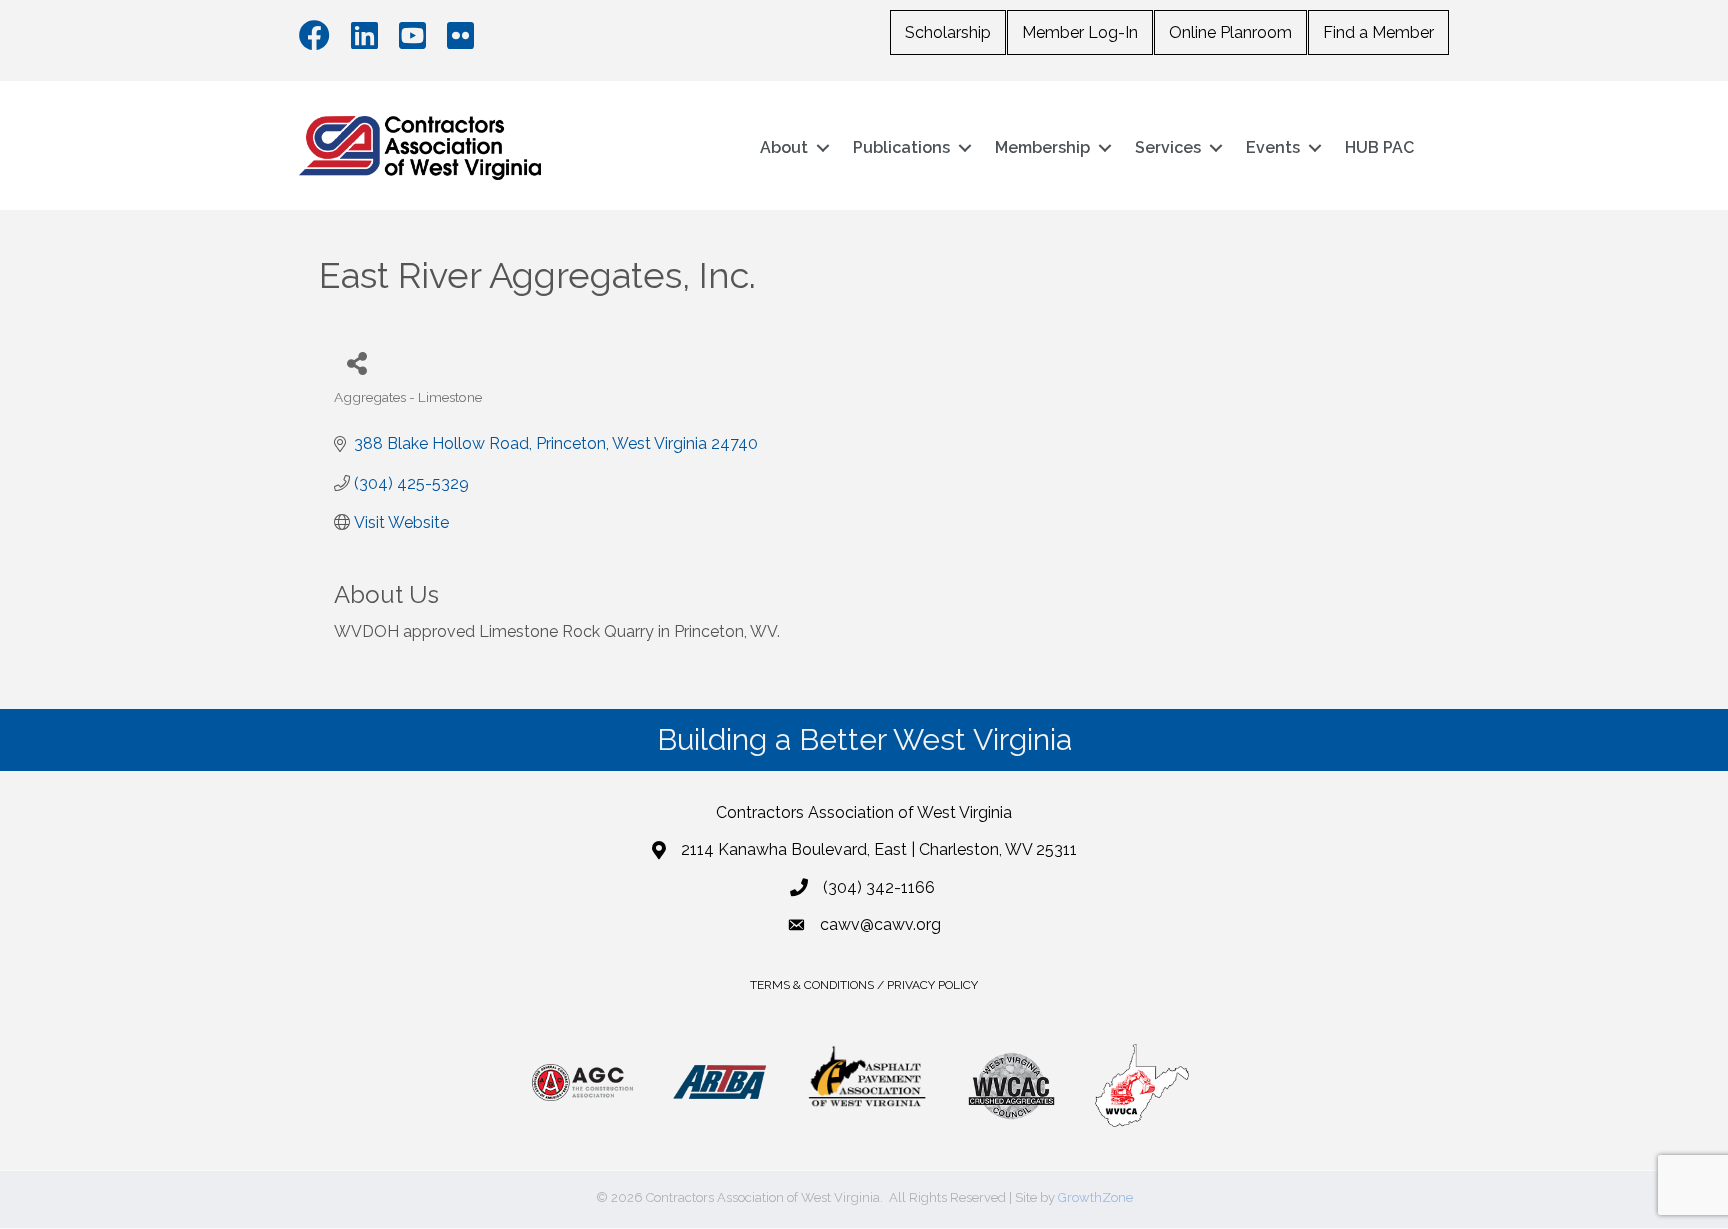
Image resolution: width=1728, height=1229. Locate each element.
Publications (901, 147)
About (784, 147)
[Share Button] (356, 362)
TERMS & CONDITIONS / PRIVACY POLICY (864, 985)
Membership (1042, 147)
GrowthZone (1095, 1197)
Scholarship (948, 32)
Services (1168, 147)
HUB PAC (1379, 147)
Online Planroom (1230, 32)
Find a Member (1378, 32)
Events (1273, 147)
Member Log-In (1080, 32)
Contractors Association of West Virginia (864, 812)
